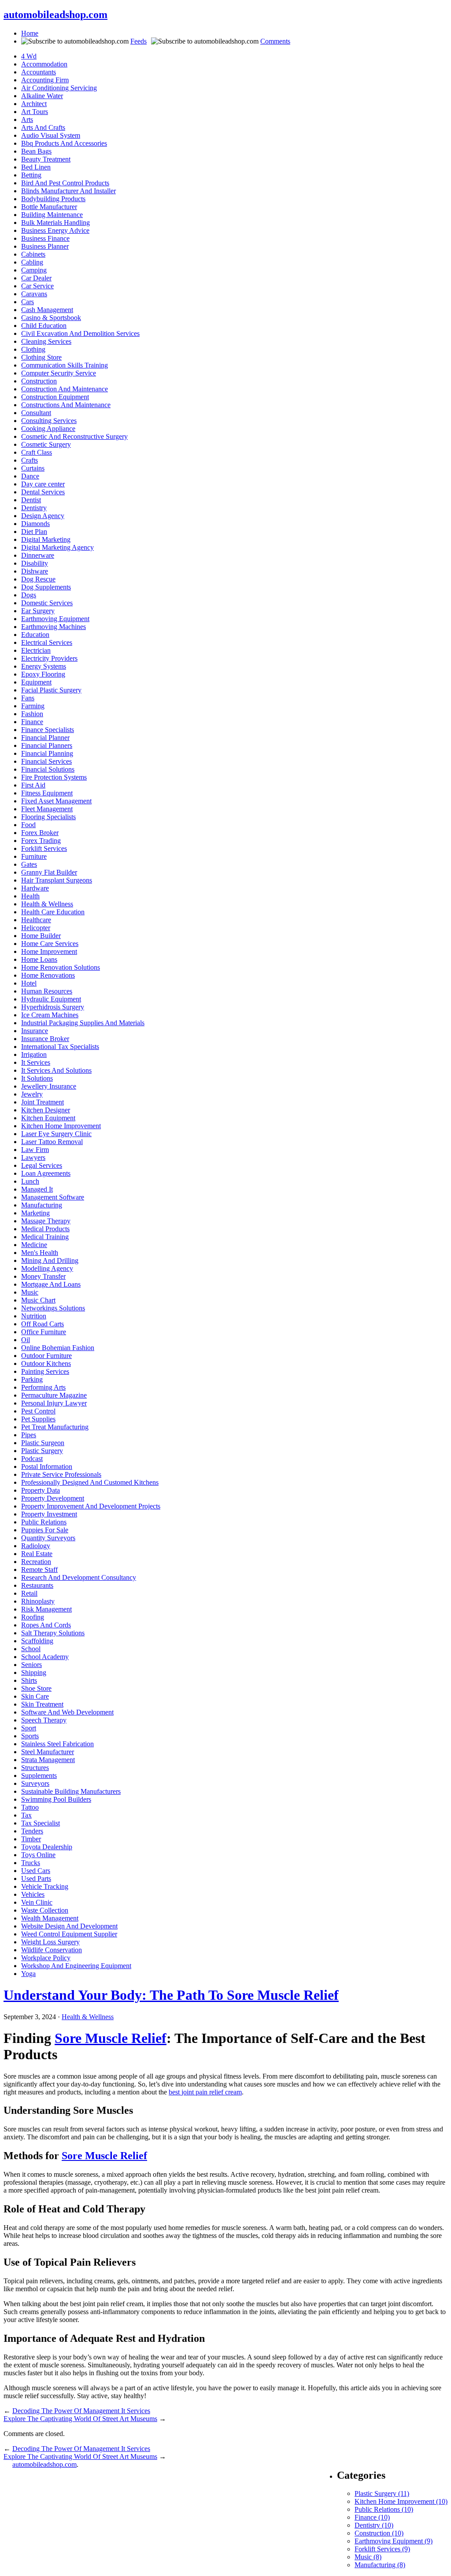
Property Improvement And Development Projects (91, 1506)
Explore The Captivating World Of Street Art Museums (80, 2419)
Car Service (37, 286)
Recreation (36, 1562)
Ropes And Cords (46, 1625)
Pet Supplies (38, 1419)
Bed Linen (36, 167)
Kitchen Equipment (48, 1118)
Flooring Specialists (48, 817)
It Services (36, 1062)
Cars (28, 302)
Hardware (35, 888)
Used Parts (36, 1879)
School (31, 1649)
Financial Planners (47, 745)
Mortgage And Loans (51, 1284)
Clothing (33, 349)
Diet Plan (34, 532)
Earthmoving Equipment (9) (394, 2541)
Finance (32, 722)
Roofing (33, 1617)
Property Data (41, 1490)
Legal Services (42, 1165)
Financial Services (46, 761)
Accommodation (44, 64)
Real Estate (37, 1554)
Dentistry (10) (374, 2525)
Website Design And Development (69, 1926)
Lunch (30, 1181)
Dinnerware (38, 555)
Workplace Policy (46, 1958)
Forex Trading (41, 841)
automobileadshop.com (55, 15)
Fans (28, 698)
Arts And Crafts (43, 127)
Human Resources (47, 991)
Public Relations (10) (384, 2509)
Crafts (30, 460)
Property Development (53, 1498)
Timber (31, 1839)
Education (35, 635)
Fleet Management (47, 809)
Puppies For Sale (45, 1530)
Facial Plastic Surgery (51, 690)
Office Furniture (44, 1332)
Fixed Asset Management (56, 801)
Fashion (32, 714)
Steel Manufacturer (48, 1752)
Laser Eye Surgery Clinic (56, 1134)
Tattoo (30, 1807)
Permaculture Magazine (54, 1395)
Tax (26, 1815)
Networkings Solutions (53, 1308)
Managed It (37, 1189)
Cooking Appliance (48, 429)
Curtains (33, 468)
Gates (29, 864)
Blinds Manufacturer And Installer (68, 191)
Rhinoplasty (38, 1601)
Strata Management (48, 1760)
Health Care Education (53, 912)
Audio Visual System (51, 135)
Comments (275, 41)
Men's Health (40, 1253)
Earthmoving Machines (54, 627)
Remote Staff (39, 1570)
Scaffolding (37, 1641)
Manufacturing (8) (380, 2565)
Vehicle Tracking (45, 1886)
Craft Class (37, 452)
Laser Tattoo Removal (52, 1142)
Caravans (34, 294)
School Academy (45, 1657)
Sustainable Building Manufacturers (71, 1791)
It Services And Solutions (56, 1070)
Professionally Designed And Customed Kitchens (90, 1482)
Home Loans (39, 959)
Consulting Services (49, 421)
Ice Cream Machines (50, 1015)
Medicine (34, 1245)
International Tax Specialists (60, 1047)
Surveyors (35, 1783)
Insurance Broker (45, 1039)
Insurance (35, 1031)
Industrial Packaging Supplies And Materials (83, 1023)
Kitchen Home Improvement (61, 1126)
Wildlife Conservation (52, 1950)
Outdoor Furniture (46, 1356)
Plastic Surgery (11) (382, 2493)
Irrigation (34, 1054)
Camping (34, 270)
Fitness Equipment (47, 793)
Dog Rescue (38, 579)
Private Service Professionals (61, 1474)
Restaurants (37, 1585)
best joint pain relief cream (205, 2092)
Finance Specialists (48, 730)
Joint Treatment (43, 1102)
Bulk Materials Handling (55, 223)
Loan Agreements (46, 1173)
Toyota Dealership (47, 1847)
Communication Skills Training (65, 365)
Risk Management (46, 1609)
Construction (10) (379, 2533)
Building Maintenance (52, 215)
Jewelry (32, 1094)
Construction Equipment (55, 397)
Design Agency (43, 516)
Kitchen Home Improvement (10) (401, 2501)
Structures (35, 1768)
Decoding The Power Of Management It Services (81, 2411)
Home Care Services (50, 944)
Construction (39, 381)
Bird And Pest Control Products (65, 183)
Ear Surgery (38, 611)
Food (28, 825)
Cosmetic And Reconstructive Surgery (74, 436)
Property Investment (49, 1514)
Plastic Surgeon (43, 1443)
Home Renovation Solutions (61, 967)
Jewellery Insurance (49, 1086)
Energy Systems (44, 666)
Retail (29, 1593)
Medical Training (45, 1237)
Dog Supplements (46, 587)
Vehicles (33, 1894)
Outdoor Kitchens (46, 1363)
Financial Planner (45, 738)
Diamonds (35, 524)
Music (30, 1292)
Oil (26, 1340)
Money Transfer (43, 1276)
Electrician (36, 650)
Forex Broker (40, 833)
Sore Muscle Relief (111, 2038)
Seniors (31, 1665)
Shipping (34, 1673)
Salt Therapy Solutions (53, 1633)
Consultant (36, 413)
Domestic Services (47, 603)
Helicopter (36, 928)
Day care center (43, 484)
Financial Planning (47, 753)
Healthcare (36, 920)
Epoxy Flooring (43, 674)
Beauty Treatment (46, 159)
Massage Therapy (46, 1221)
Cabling (32, 262)
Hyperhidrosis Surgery (53, 1007)
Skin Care (35, 1696)
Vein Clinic (37, 1902)
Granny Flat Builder (49, 872)
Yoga (28, 1974)
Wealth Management (50, 1918)
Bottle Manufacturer (49, 207)
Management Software (53, 1197)
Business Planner (45, 246)
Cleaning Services (46, 341)
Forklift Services (44, 848)
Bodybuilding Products (53, 199)
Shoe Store (36, 1688)
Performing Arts (43, 1387)
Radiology (36, 1546)
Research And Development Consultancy (79, 1577)
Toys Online (38, 1855)
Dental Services (43, 492)
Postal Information (47, 1466)
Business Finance (45, 238)
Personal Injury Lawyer (54, 1403)
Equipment (36, 682)
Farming (33, 706)
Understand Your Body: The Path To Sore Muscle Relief (171, 1995)
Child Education (44, 326)
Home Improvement (49, 951)
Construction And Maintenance (65, 389)
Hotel (29, 983)
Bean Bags (36, 151)
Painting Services (45, 1371)
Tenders (32, 1831)
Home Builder (41, 936)
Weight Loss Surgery (50, 1942)
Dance (30, 476)
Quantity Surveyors (48, 1538)
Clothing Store (41, 357)
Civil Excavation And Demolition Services (80, 333)
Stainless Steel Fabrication (57, 1744)
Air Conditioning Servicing (59, 88)
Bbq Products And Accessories (64, 143)
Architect (34, 104)
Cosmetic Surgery (46, 444)
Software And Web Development (67, 1712)
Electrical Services (47, 642)
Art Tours (35, 112)
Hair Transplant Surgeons (57, 880)
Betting (31, 175)
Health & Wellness (47, 904)
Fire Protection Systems (54, 777)
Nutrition (34, 1316)
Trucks (31, 1863)
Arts (27, 120)
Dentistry (34, 508)
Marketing (35, 1213)
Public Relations (44, 1522)
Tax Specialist (41, 1823)
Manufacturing (42, 1205)
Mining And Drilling (50, 1260)
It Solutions (37, 1078)
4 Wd (29, 56)
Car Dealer (36, 278)
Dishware (35, 571)
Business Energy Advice (55, 230)
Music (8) (368, 2557)
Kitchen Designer (46, 1110)
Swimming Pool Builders (56, 1799)
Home (30, 33)
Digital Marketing (46, 539)
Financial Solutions (48, 769)
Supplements (39, 1776)
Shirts (29, 1680)
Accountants (39, 72)
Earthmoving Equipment (55, 619)
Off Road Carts (43, 1324)
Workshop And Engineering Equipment (76, 1966)
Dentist (31, 500)
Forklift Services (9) (382, 2549)
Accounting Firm (45, 80)
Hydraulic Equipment (51, 999)
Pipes (29, 1435)
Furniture (34, 856)
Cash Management (47, 310)
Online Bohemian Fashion (58, 1348)
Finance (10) (372, 2517)
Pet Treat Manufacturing (55, 1427)
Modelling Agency (47, 1268)
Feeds (139, 41)
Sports (30, 1736)
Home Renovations (48, 975)
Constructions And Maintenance (66, 405)
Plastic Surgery (42, 1451)
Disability (35, 563)
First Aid (33, 785)
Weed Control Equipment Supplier (69, 1934)
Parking (32, 1379)
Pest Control (38, 1411)
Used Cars (36, 1871)
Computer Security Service (59, 373)
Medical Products (45, 1229)
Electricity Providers (49, 658)
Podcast (32, 1459)
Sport (29, 1728)
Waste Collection (45, 1910)
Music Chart (38, 1300)
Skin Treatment (42, 1704)
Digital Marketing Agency (57, 547)
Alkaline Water (42, 96)
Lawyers (33, 1157)
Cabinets (33, 254)
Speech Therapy (44, 1720)
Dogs (29, 595)
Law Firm (35, 1150)
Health (30, 896)
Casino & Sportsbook (51, 318)
